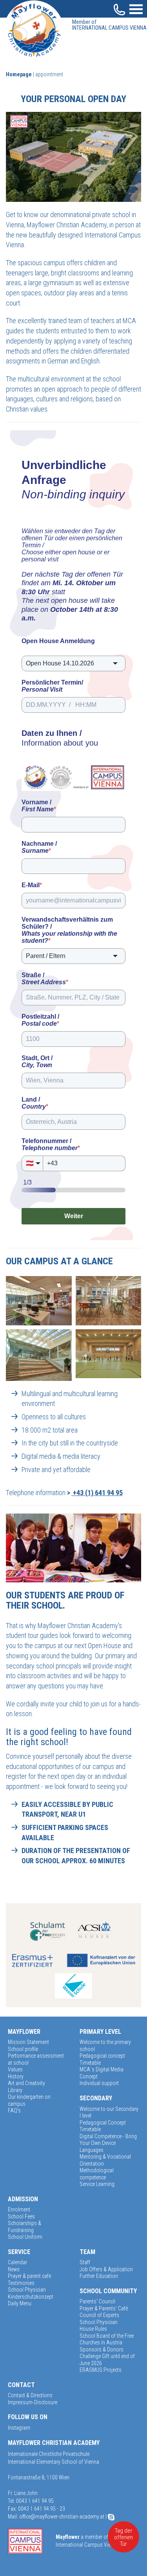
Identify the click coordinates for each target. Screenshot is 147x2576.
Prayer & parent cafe (29, 2276)
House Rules (93, 2329)
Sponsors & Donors (102, 2349)
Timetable (90, 2063)
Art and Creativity (26, 2083)
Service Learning (97, 2184)
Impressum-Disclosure (33, 2402)
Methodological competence (97, 2174)
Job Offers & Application (106, 2269)
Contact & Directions (30, 2395)
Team (87, 2252)
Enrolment (19, 2209)
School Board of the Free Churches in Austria (107, 2339)
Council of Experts (99, 2315)
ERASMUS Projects (101, 2370)
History (16, 2076)
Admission (23, 2199)
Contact (21, 2385)
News (14, 2269)
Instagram (19, 2428)
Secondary (96, 2098)
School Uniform (25, 2237)
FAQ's (14, 2110)
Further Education (99, 2276)
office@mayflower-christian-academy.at (62, 2517)
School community (108, 2291)
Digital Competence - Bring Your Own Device (108, 2140)
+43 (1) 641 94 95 (97, 1493)
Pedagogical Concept (103, 2123)
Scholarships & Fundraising (24, 2227)
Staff (85, 2262)
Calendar (17, 2262)
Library (15, 2090)
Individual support (99, 2083)
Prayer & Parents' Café (104, 2308)
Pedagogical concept (102, 2056)
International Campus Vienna (109, 25)
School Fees (21, 2216)
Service (19, 2252)
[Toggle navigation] (136, 8)
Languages (92, 2150)
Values (15, 2069)
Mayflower (24, 2032)
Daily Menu (20, 2303)
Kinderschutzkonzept (31, 2297)
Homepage (19, 74)
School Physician (27, 2290)
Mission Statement (28, 2042)
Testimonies (21, 2283)
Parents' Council (97, 2301)
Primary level (100, 2032)
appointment (49, 74)
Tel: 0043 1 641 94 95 (31, 2501)
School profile (23, 2049)
